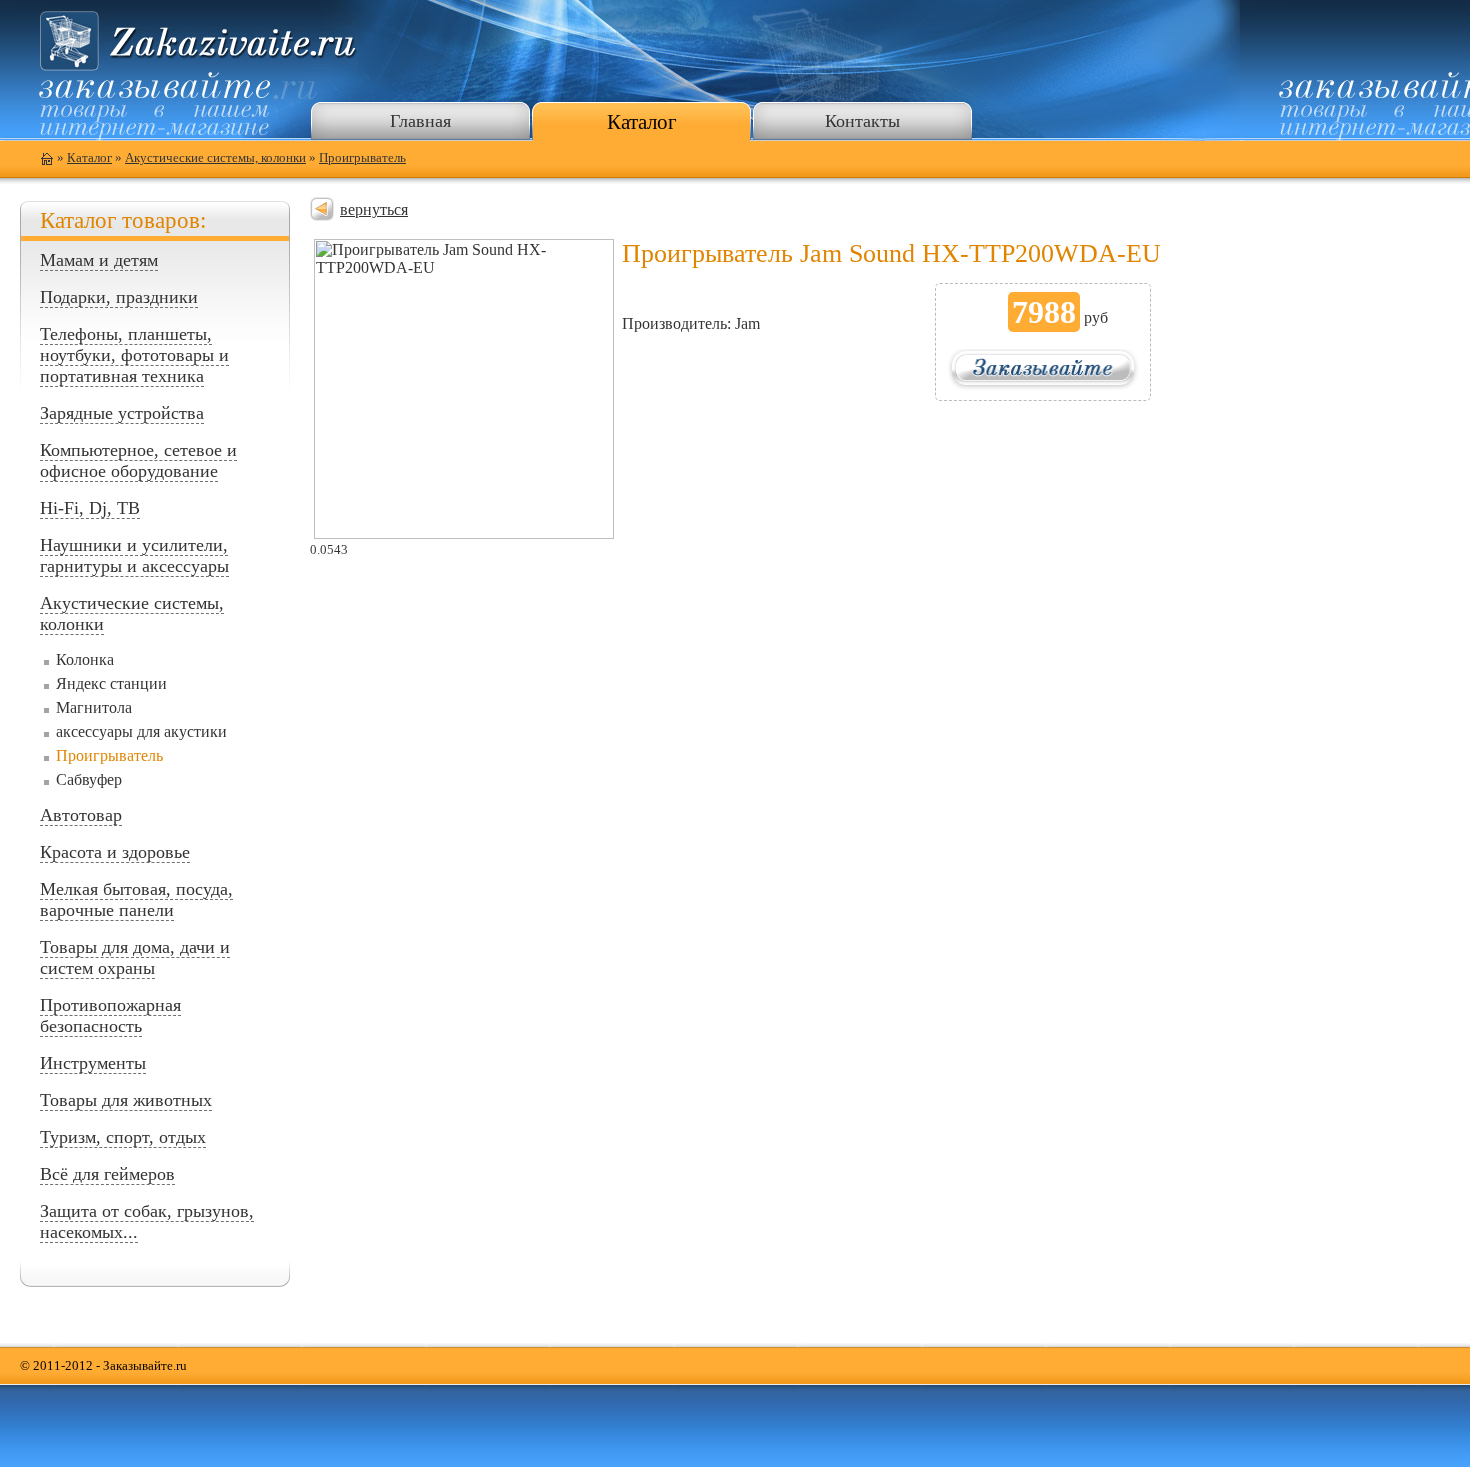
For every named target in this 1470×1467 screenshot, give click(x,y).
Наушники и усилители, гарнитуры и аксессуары (134, 555)
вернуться (374, 209)
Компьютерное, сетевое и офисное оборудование (138, 460)
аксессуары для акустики (141, 731)
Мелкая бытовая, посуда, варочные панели (136, 899)
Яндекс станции (111, 683)
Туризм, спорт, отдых (123, 1137)
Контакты (862, 121)
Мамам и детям (99, 260)
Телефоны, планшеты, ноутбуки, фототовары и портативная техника (134, 355)
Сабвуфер (89, 779)
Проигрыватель (362, 158)
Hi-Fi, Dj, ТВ (90, 508)
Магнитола (94, 707)
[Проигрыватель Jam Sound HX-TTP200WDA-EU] (464, 533)
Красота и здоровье (115, 852)
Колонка (85, 659)
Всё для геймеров (107, 1174)
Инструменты (93, 1063)
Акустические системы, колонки (215, 158)
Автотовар (81, 815)
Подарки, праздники (119, 297)
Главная (420, 121)
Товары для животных (126, 1100)
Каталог (642, 121)
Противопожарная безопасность (110, 1015)
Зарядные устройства (122, 413)
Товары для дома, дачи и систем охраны (135, 957)
